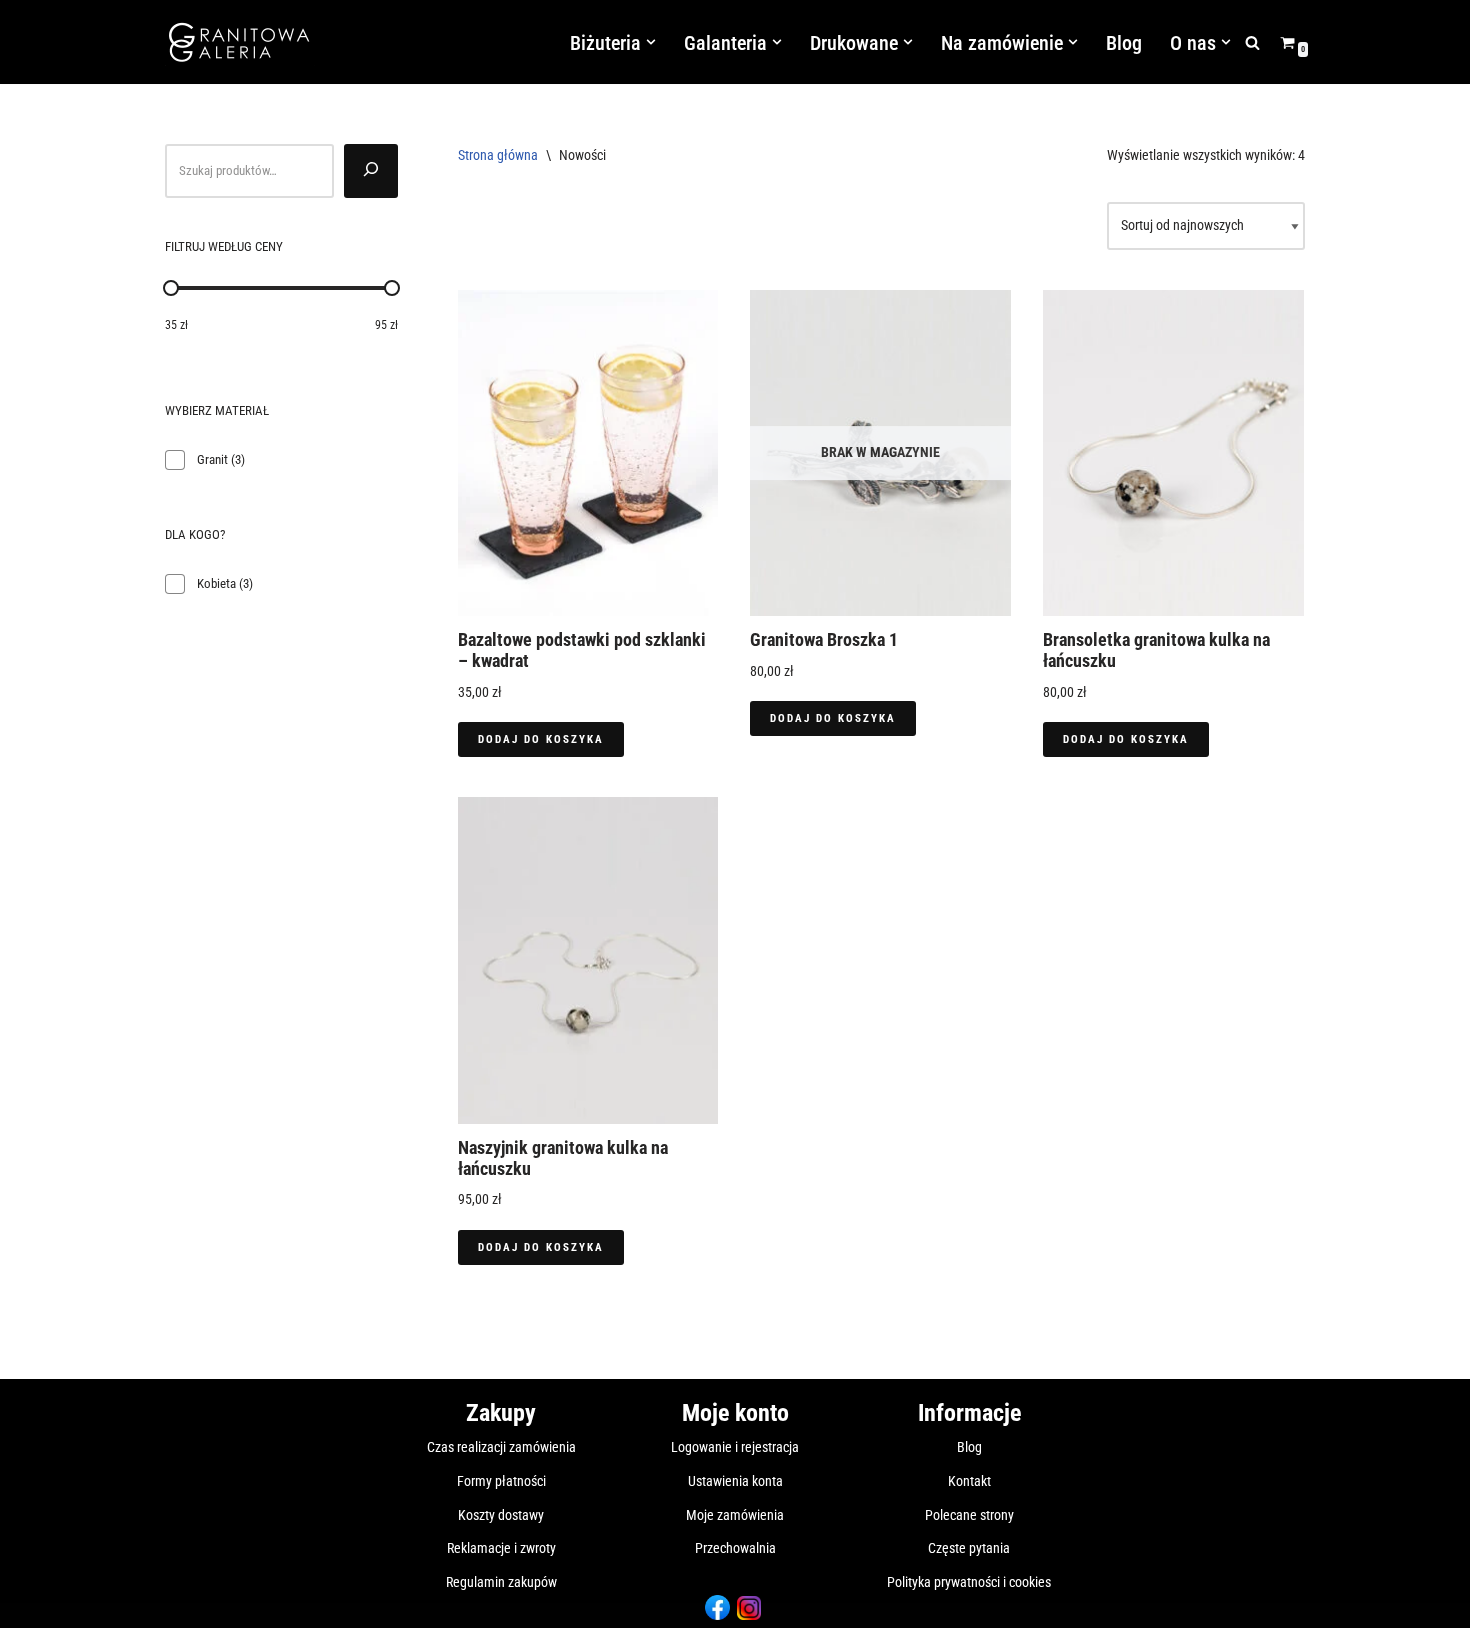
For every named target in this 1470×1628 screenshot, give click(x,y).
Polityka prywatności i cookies (969, 1582)
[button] (651, 42)
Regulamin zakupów (501, 1582)
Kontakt (969, 1481)
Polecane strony (969, 1515)
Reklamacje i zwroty (501, 1548)
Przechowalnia (735, 1548)
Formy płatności (501, 1481)
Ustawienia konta (735, 1481)
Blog (1124, 43)
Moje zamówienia (735, 1515)
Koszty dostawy (501, 1515)
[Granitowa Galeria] (240, 42)
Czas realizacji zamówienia (501, 1447)
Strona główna (498, 155)
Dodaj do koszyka (541, 739)
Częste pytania (969, 1548)
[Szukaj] (1252, 42)
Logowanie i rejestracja (735, 1447)
